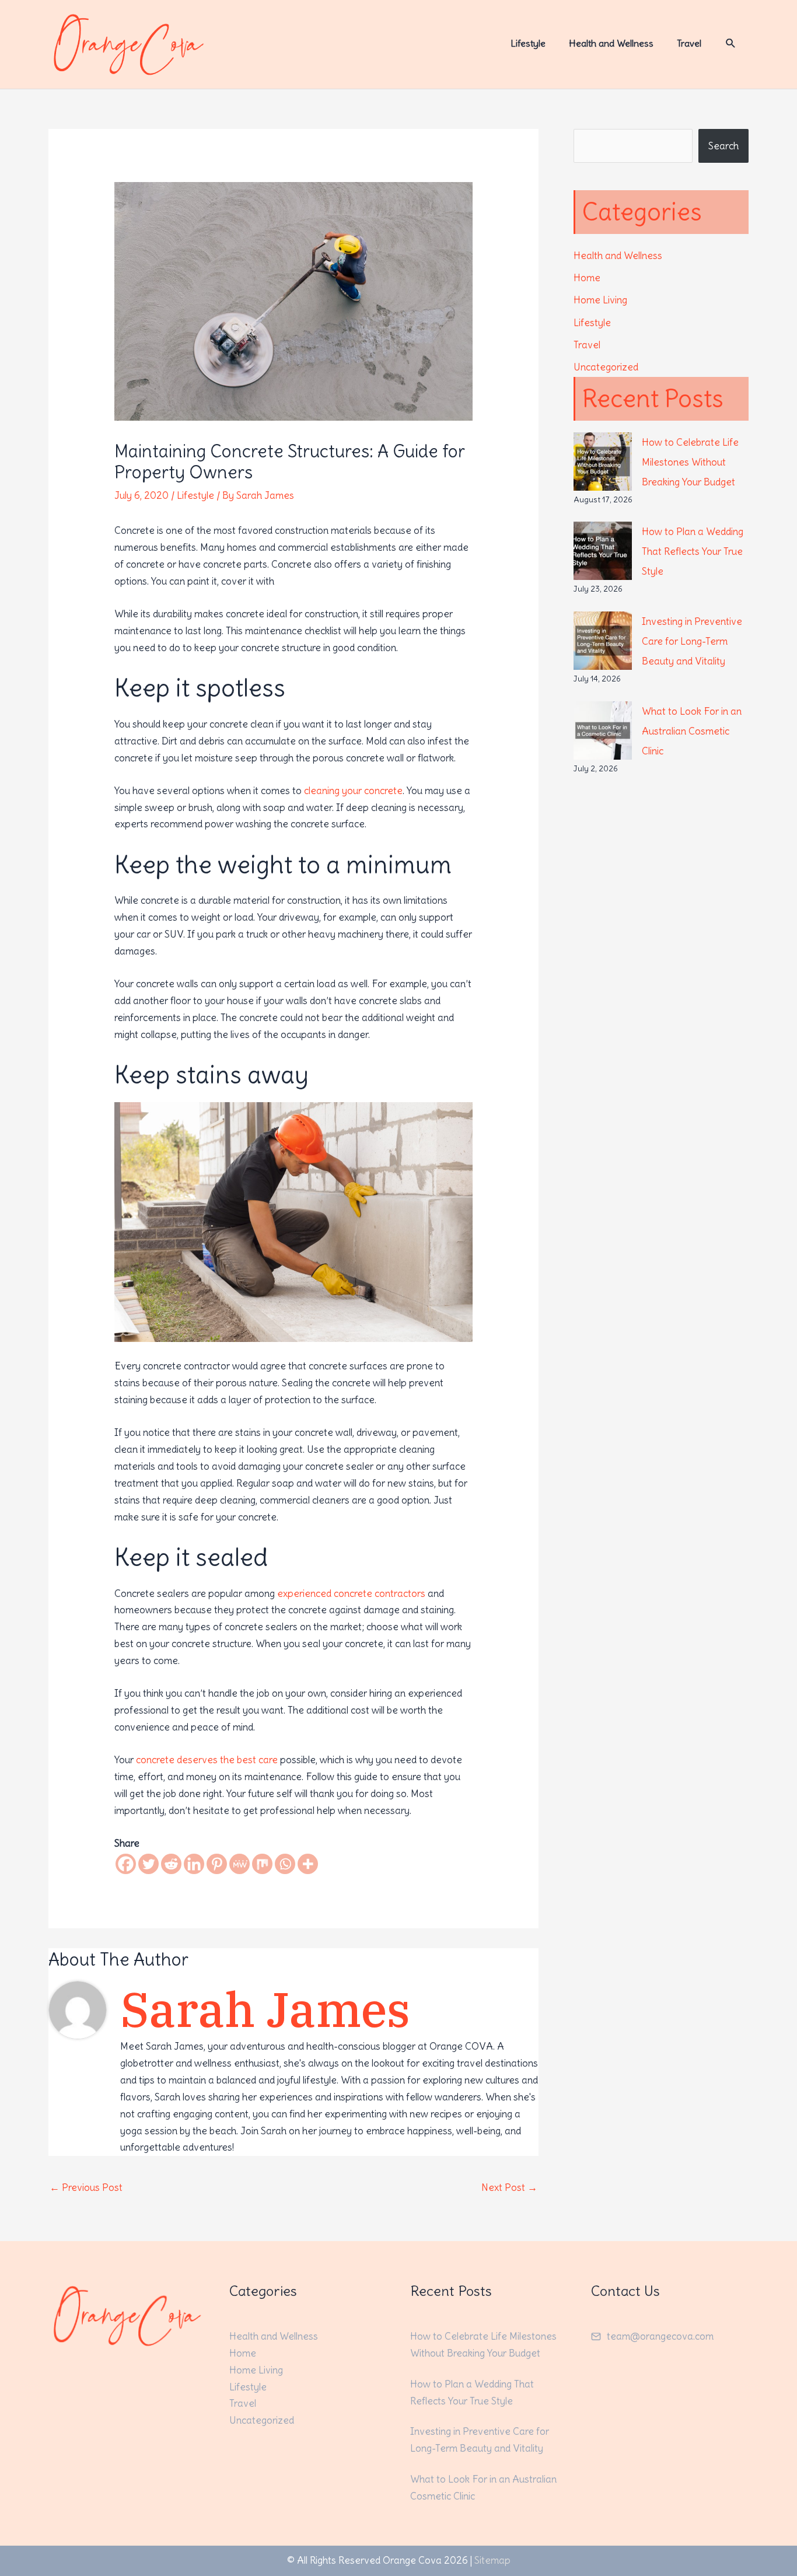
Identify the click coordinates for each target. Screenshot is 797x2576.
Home (587, 278)
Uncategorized (606, 367)
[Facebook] (126, 1864)
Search (723, 146)
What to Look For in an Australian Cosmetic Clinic (692, 731)
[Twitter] (148, 1864)
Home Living (600, 300)
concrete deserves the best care (207, 1760)
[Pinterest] (217, 1864)
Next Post (509, 2187)
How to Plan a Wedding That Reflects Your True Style (693, 551)
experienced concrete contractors (351, 1593)
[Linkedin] (194, 1864)
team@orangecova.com (660, 2336)
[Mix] (262, 1864)
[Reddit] (171, 1864)
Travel (587, 345)
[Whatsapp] (285, 1864)
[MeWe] (240, 1864)
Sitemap (492, 2560)
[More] (308, 1864)
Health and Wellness (618, 256)
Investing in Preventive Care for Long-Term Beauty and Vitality (692, 641)
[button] (731, 43)
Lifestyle (195, 495)
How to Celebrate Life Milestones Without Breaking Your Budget (690, 462)
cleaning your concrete (353, 791)
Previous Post (86, 2187)
